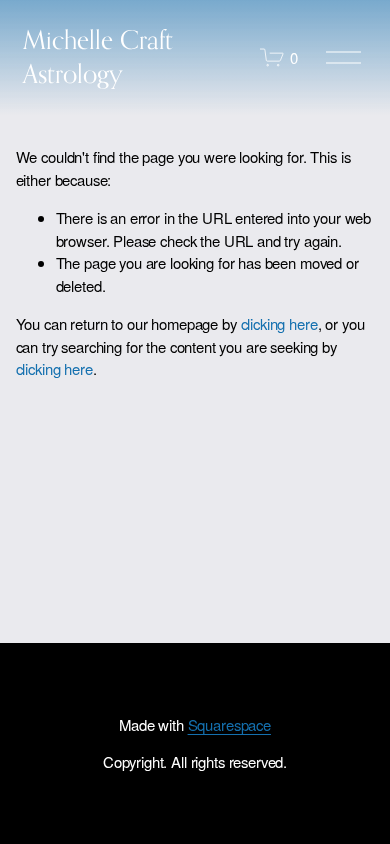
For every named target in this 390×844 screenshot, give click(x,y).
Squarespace (229, 724)
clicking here (279, 323)
